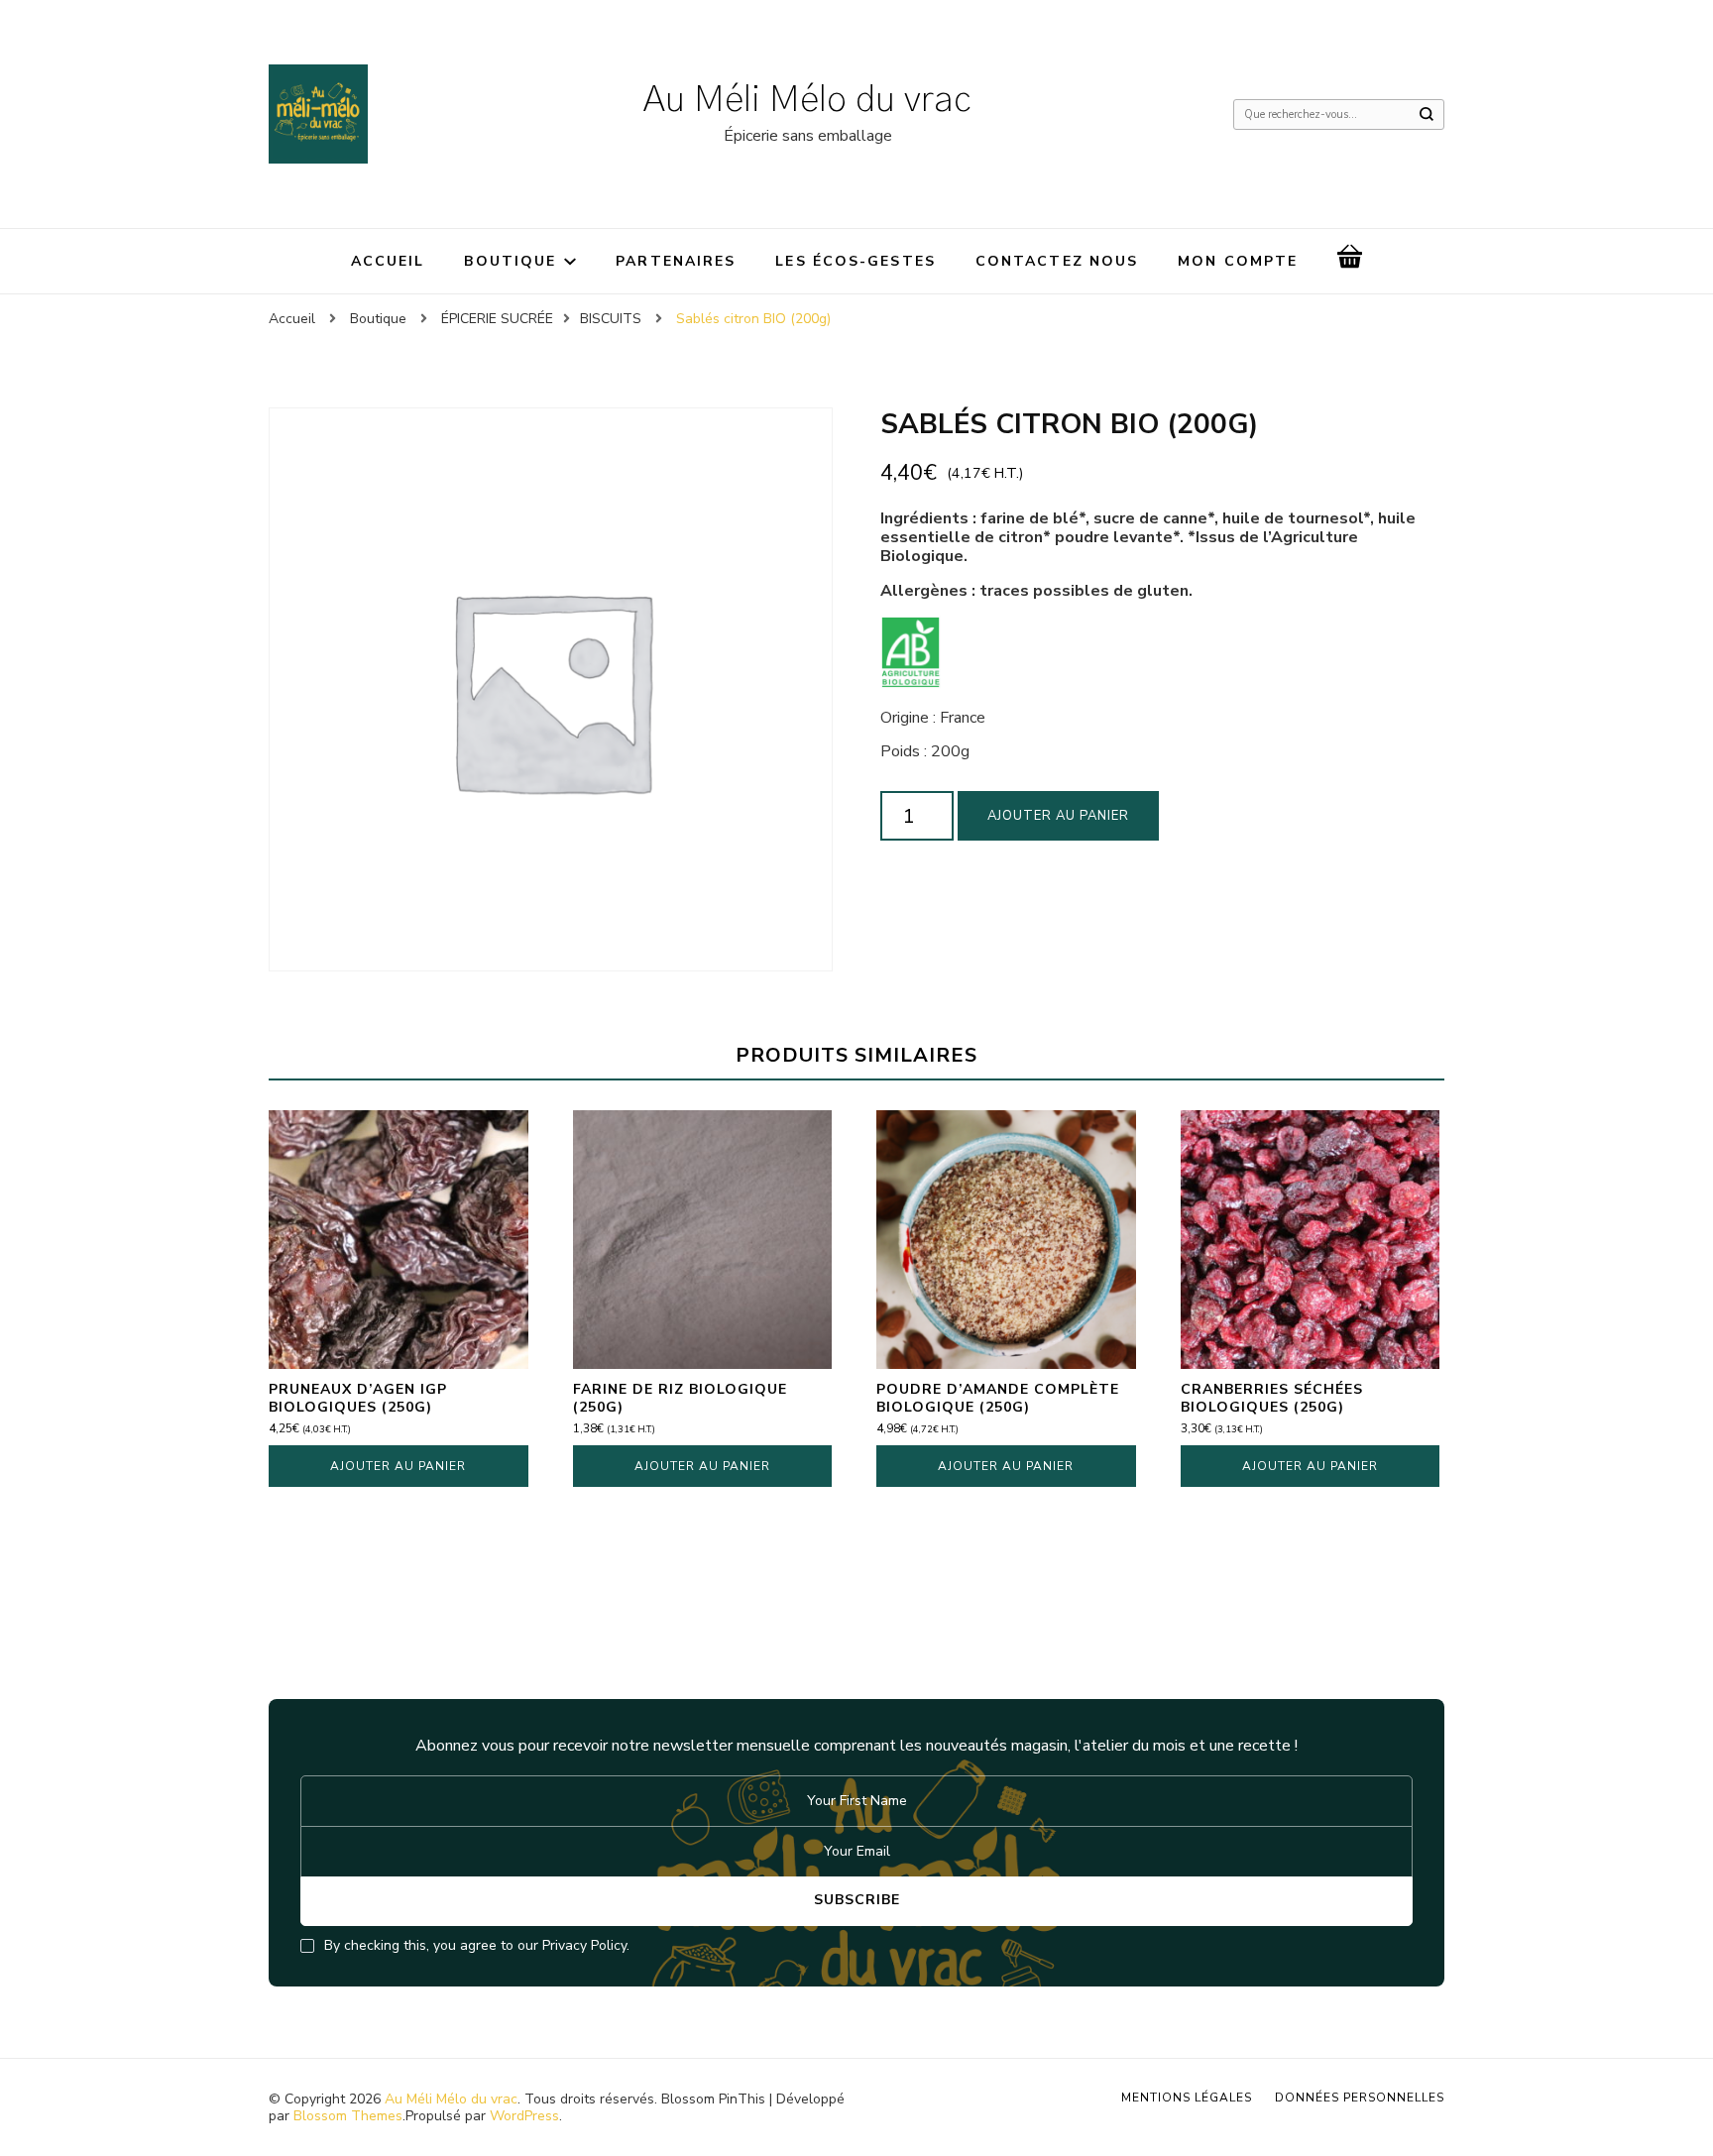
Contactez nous (1057, 261)
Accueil (388, 261)
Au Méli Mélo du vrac (807, 100)
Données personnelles (1360, 2098)
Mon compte (1238, 261)
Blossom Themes (348, 2116)
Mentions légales (1187, 2098)
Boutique (510, 261)
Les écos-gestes (856, 261)
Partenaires (676, 261)
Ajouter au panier (1058, 816)
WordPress (524, 2116)
